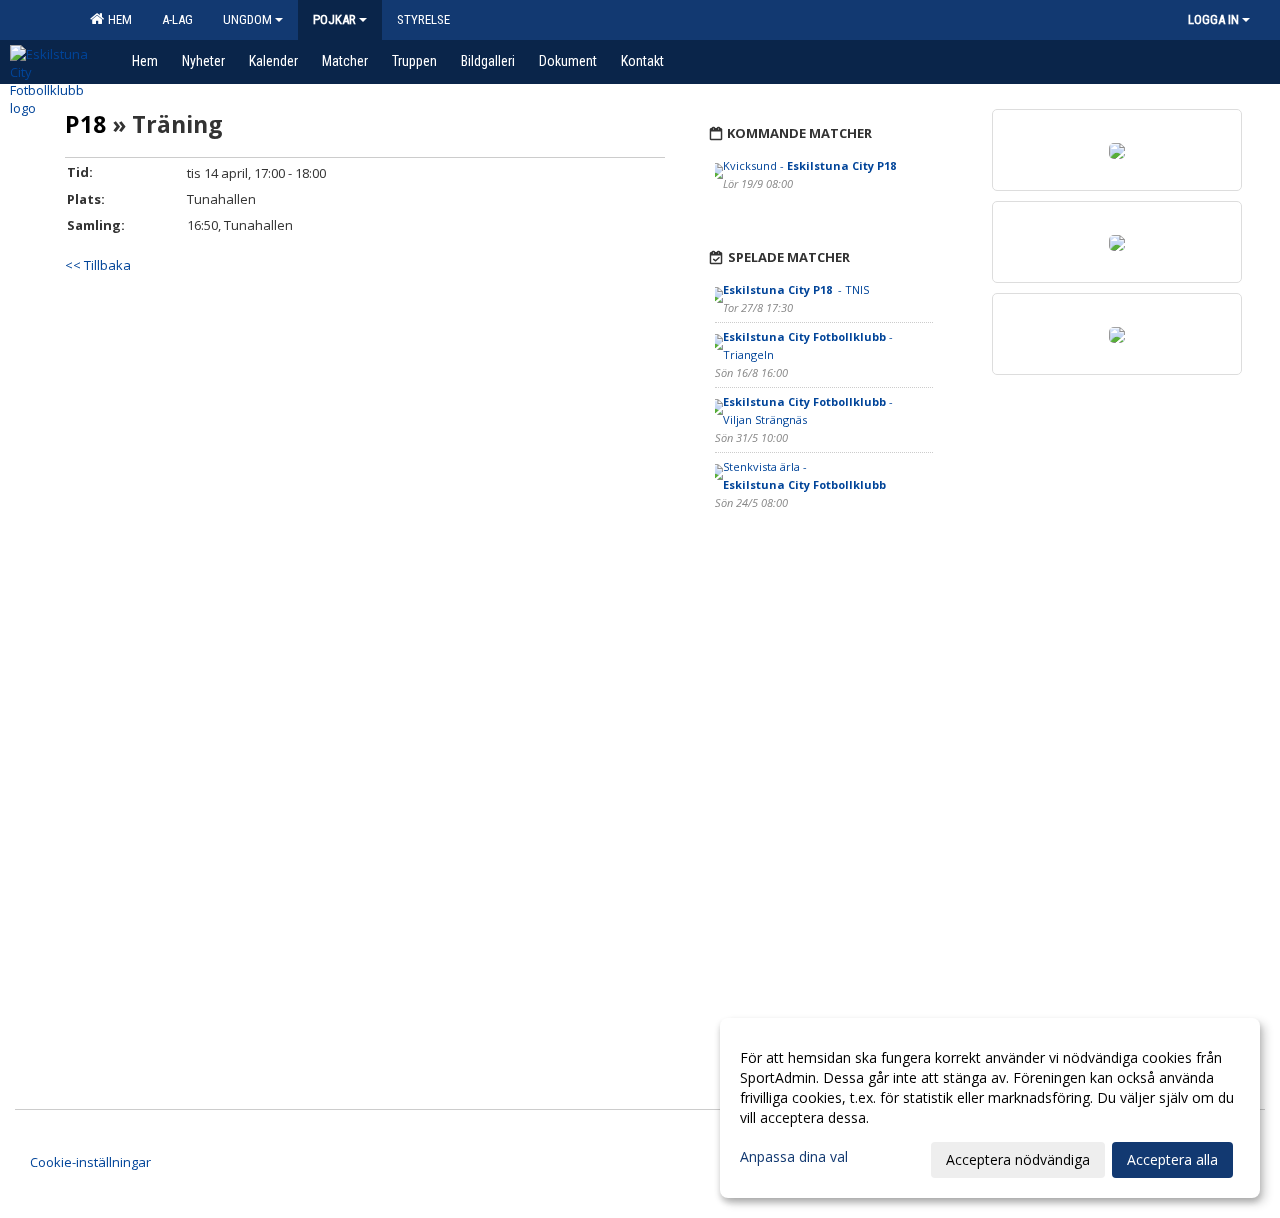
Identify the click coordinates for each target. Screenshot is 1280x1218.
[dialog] (990, 1108)
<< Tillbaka (98, 265)
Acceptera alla (1172, 1159)
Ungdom (247, 19)
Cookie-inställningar (90, 1162)
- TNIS (796, 289)
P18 (85, 124)
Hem (117, 19)
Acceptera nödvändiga (1018, 1159)
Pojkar (334, 19)
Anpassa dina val (794, 1157)
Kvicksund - (809, 165)
